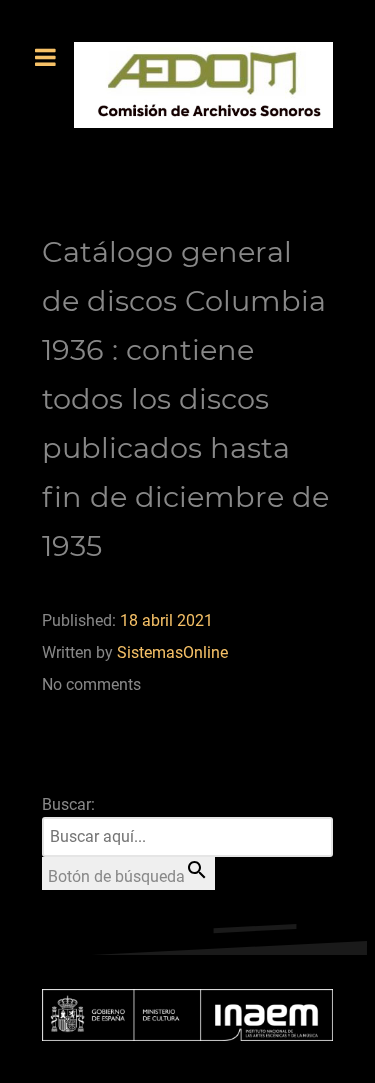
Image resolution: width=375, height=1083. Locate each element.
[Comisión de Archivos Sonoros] (203, 85)
